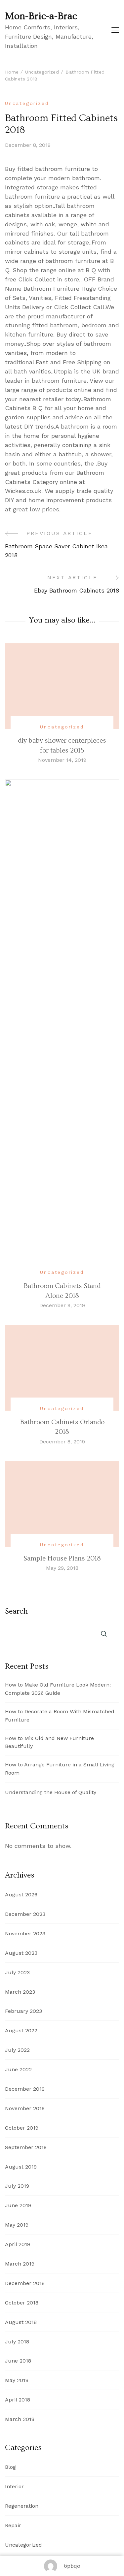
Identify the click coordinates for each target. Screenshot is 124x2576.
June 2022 (18, 2069)
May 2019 (17, 2225)
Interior (14, 2486)
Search (16, 1611)
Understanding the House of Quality (51, 1792)
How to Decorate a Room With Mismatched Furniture (60, 1716)
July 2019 (17, 2186)
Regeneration (22, 2506)
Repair (13, 2525)
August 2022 (21, 2030)
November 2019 (25, 2108)
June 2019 (18, 2205)
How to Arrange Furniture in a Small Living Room (60, 1769)
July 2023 (17, 1972)
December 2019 (25, 2089)
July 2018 (17, 2342)
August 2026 (21, 1895)
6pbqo (72, 2566)
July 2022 (17, 2050)
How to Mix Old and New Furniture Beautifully (49, 1742)
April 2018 (18, 2400)
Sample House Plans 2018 (62, 1558)
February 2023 (23, 2011)
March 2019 (20, 2264)
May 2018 (17, 2380)
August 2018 (21, 2322)
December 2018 (25, 2283)
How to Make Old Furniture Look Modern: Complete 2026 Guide (58, 1689)
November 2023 (25, 1933)
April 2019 (18, 2244)
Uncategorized (27, 103)
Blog (10, 2467)
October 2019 (22, 2128)
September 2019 (26, 2147)
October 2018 (22, 2303)
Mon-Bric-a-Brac (41, 16)
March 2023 (20, 1992)
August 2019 (21, 2167)
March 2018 (20, 2419)
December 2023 (25, 1914)
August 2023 (21, 1953)
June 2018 (18, 2361)
